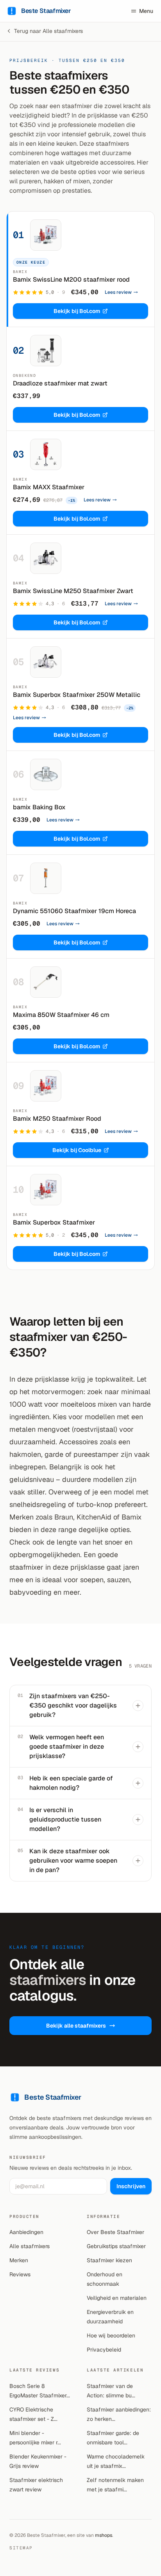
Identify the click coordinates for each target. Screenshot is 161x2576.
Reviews (20, 2274)
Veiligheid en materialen (117, 2298)
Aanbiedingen (26, 2232)
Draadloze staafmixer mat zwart (60, 383)
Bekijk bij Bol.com (77, 311)
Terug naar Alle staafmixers (48, 31)
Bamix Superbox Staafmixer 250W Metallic (77, 695)
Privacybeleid (104, 2350)
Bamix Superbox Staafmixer (54, 1222)
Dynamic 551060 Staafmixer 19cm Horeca (74, 911)
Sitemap (21, 2548)
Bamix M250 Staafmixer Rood (57, 1119)
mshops (104, 2535)
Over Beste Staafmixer (115, 2232)
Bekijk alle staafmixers (76, 2026)
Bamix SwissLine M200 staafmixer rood (71, 279)
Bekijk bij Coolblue (77, 1150)
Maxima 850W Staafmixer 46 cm (61, 1015)
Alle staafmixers (30, 2246)
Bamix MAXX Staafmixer (49, 487)
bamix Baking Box (39, 807)
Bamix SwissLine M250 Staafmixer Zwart (73, 591)
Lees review (118, 292)
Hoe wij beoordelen (111, 2335)
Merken (19, 2260)
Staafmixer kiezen (109, 2260)
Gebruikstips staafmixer (116, 2246)
